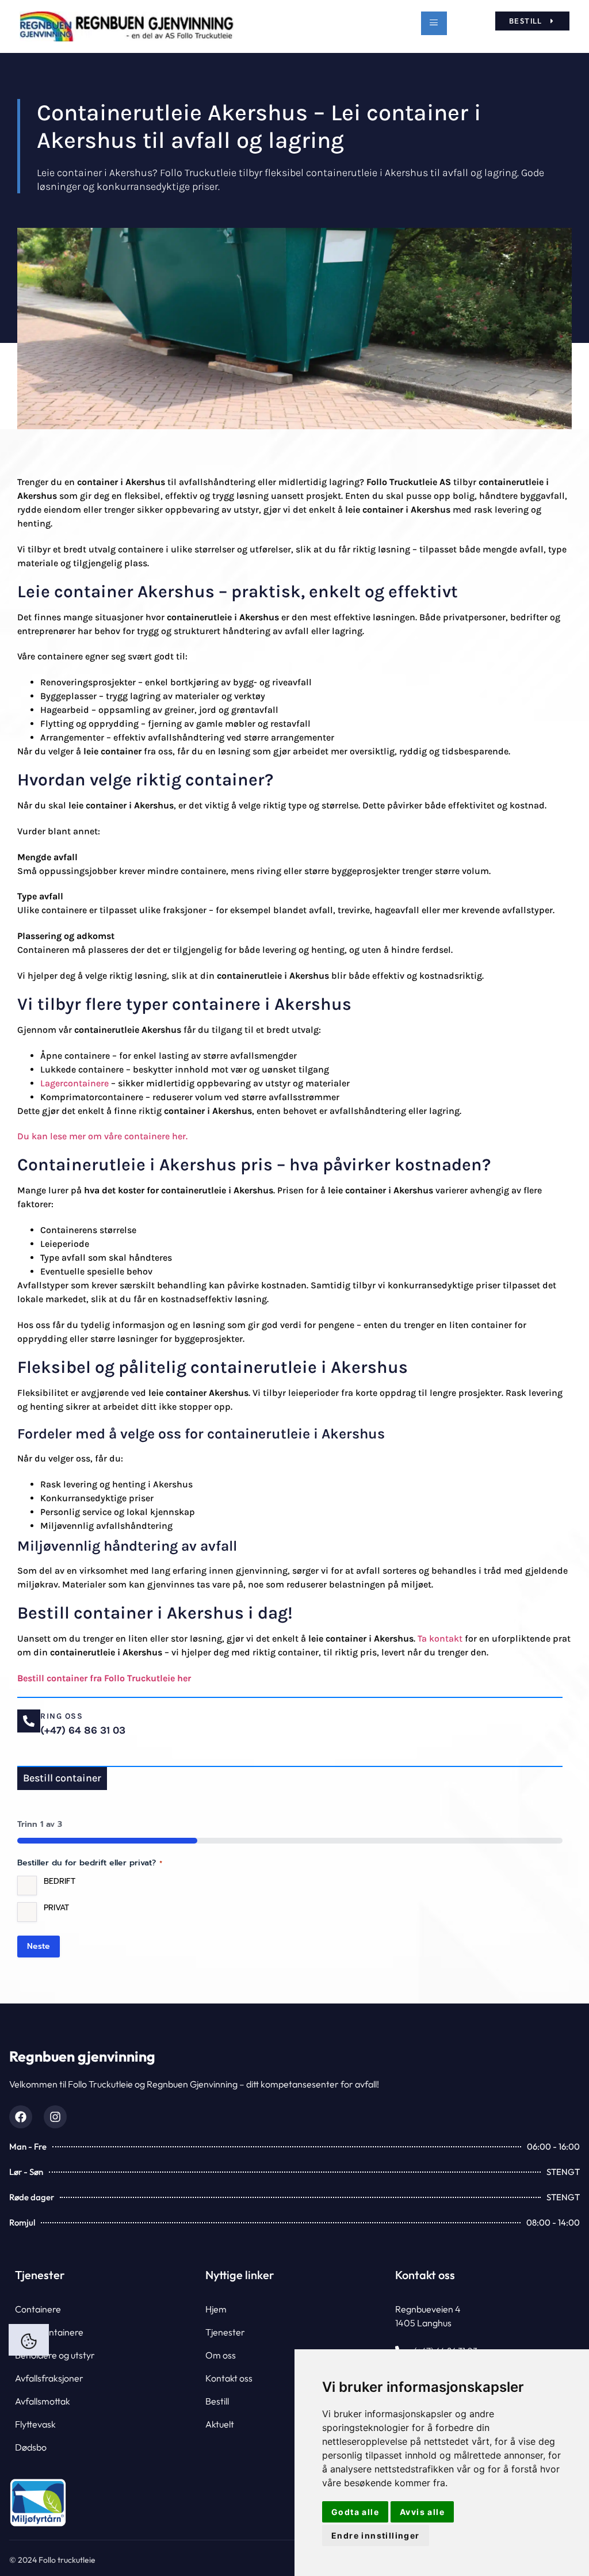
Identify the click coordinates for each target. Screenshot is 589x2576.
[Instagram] (55, 2117)
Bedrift (60, 1882)
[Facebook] (21, 2117)
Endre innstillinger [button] (376, 2535)
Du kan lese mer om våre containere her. (104, 1136)
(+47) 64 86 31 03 (83, 1730)
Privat (56, 1908)
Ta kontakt (440, 1638)
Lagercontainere (74, 1083)
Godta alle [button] (355, 2512)
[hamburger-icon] (434, 23)
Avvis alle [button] (422, 2512)
